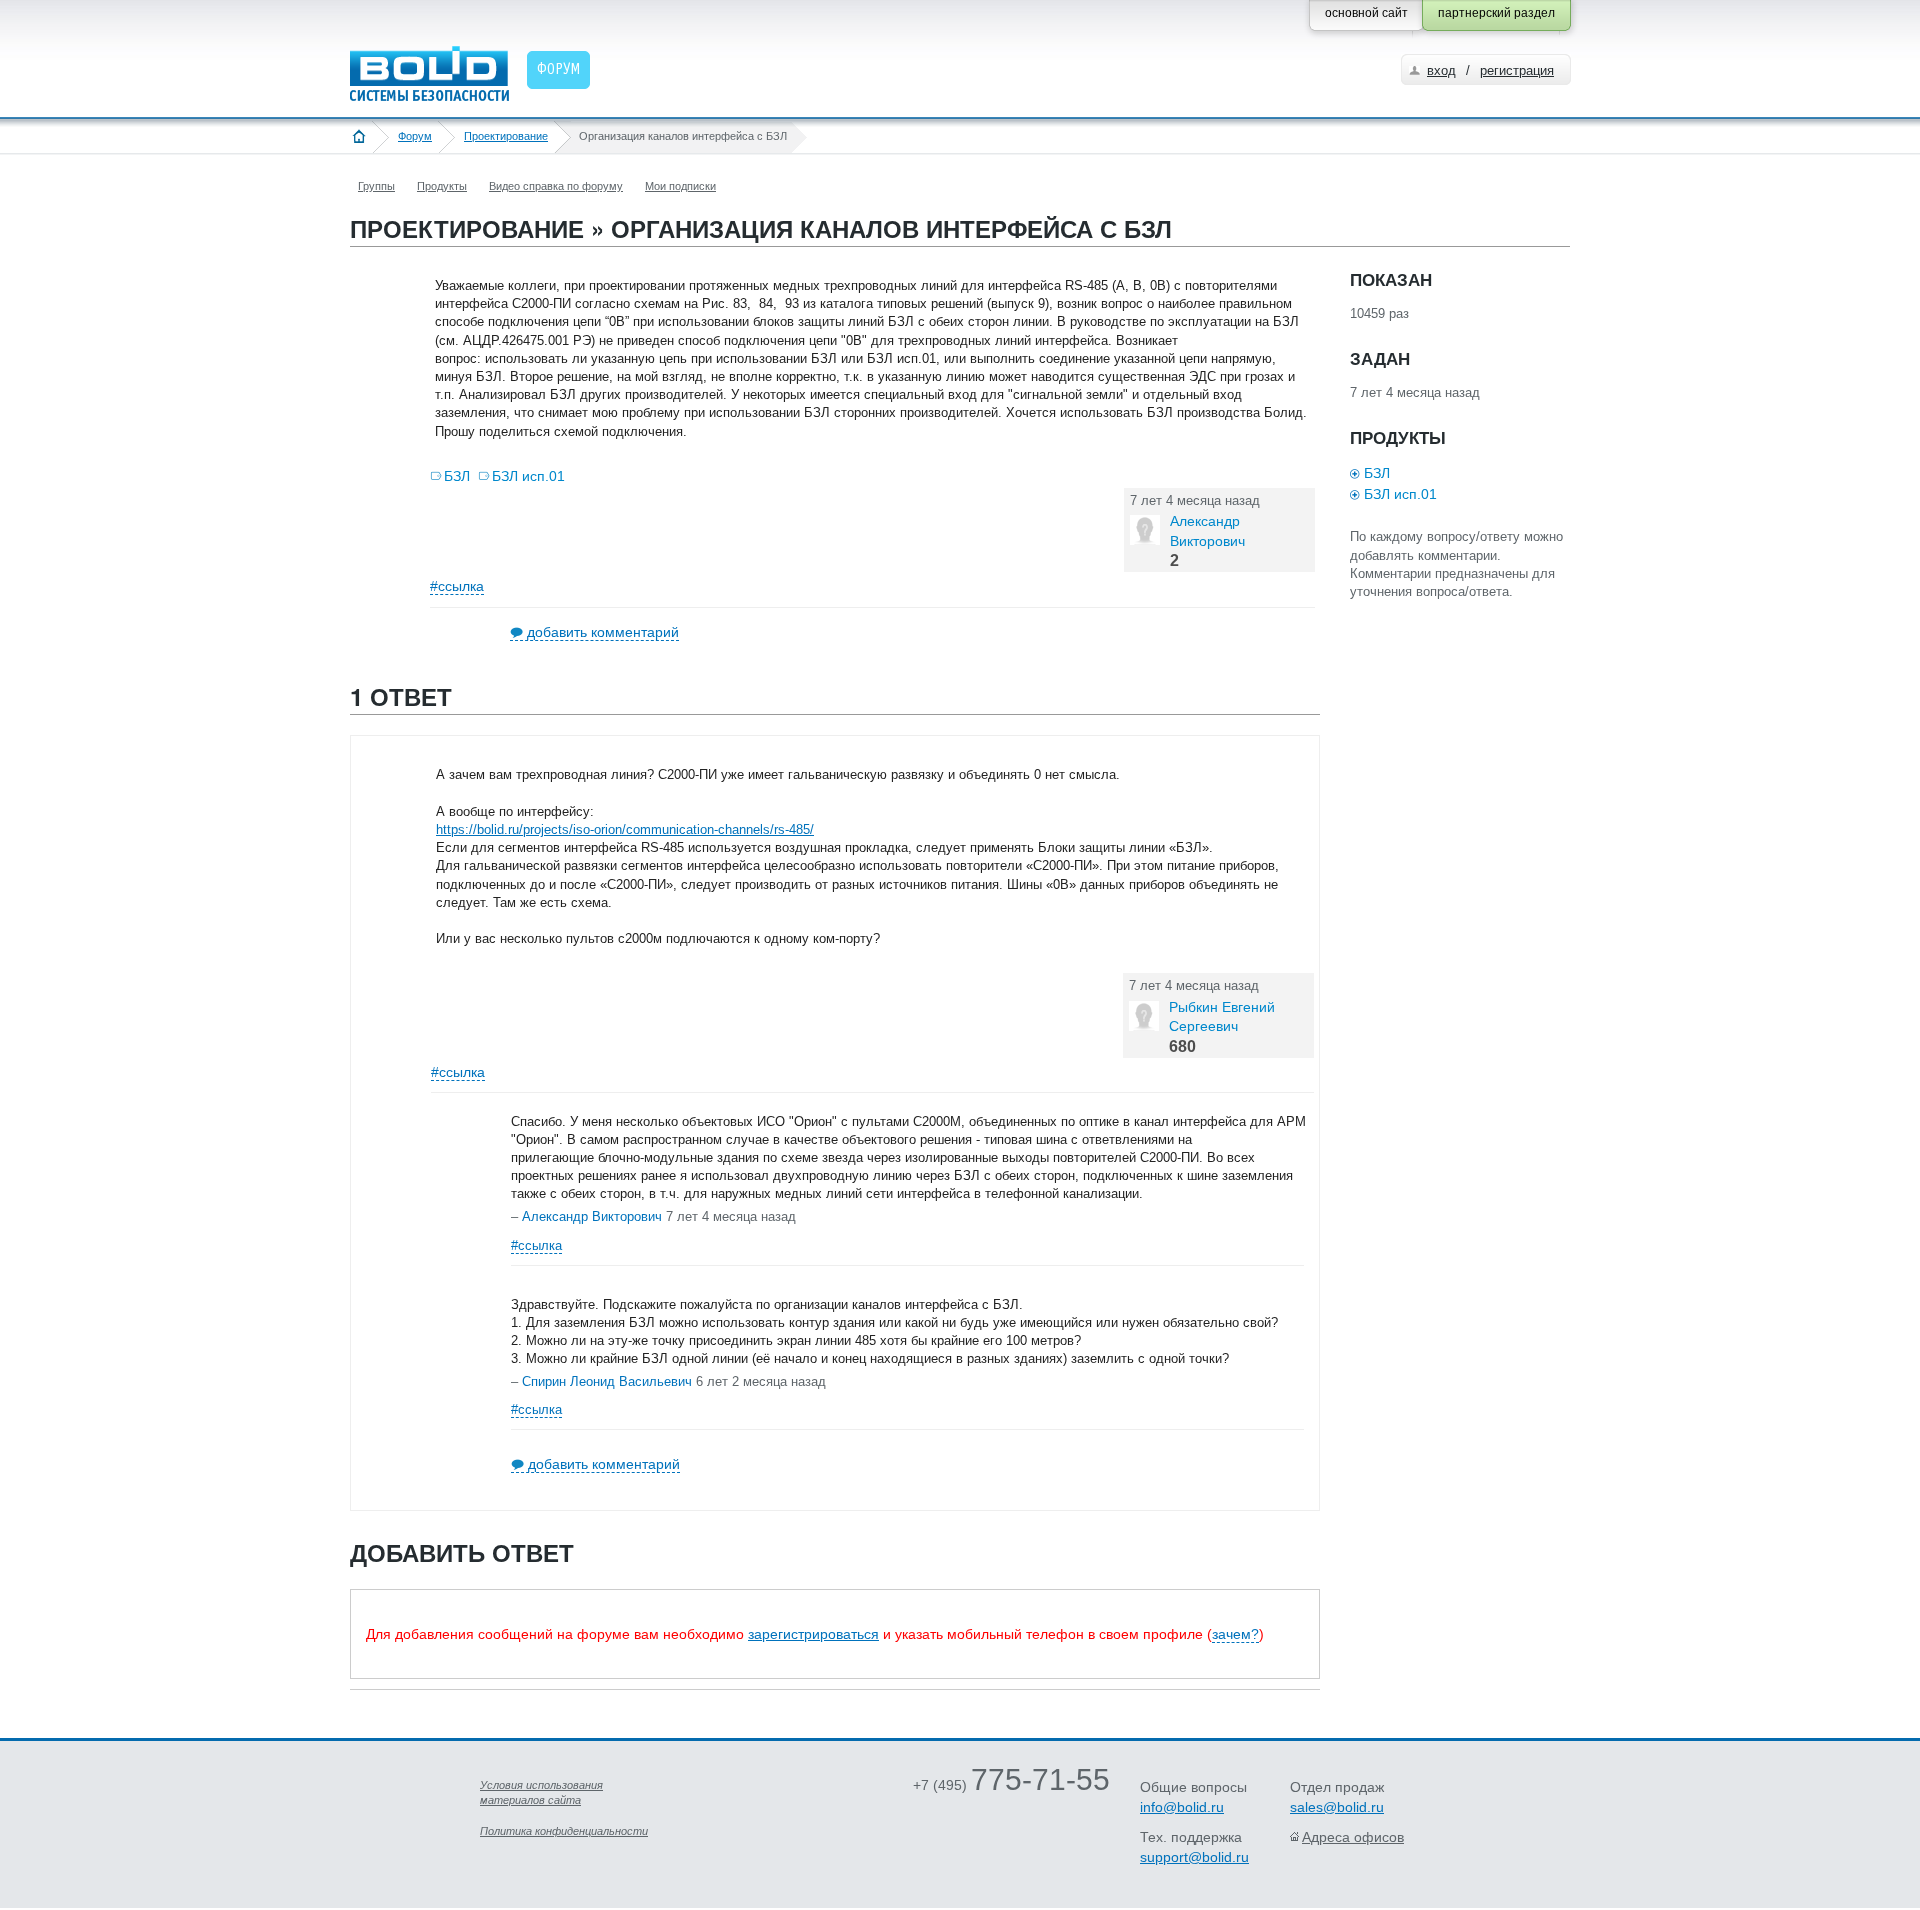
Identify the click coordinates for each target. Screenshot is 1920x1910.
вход (1441, 70)
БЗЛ (457, 476)
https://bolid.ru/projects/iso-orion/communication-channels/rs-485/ (625, 829)
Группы (376, 186)
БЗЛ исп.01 (528, 476)
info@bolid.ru (1182, 1807)
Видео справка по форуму (556, 186)
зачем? (1235, 1634)
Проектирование (506, 136)
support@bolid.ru (1194, 1857)
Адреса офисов (1353, 1837)
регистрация (1517, 70)
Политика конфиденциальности (564, 1831)
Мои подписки (680, 186)
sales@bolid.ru (1337, 1807)
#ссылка (457, 586)
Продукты (442, 186)
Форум (415, 136)
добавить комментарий (603, 632)
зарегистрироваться (813, 1634)
